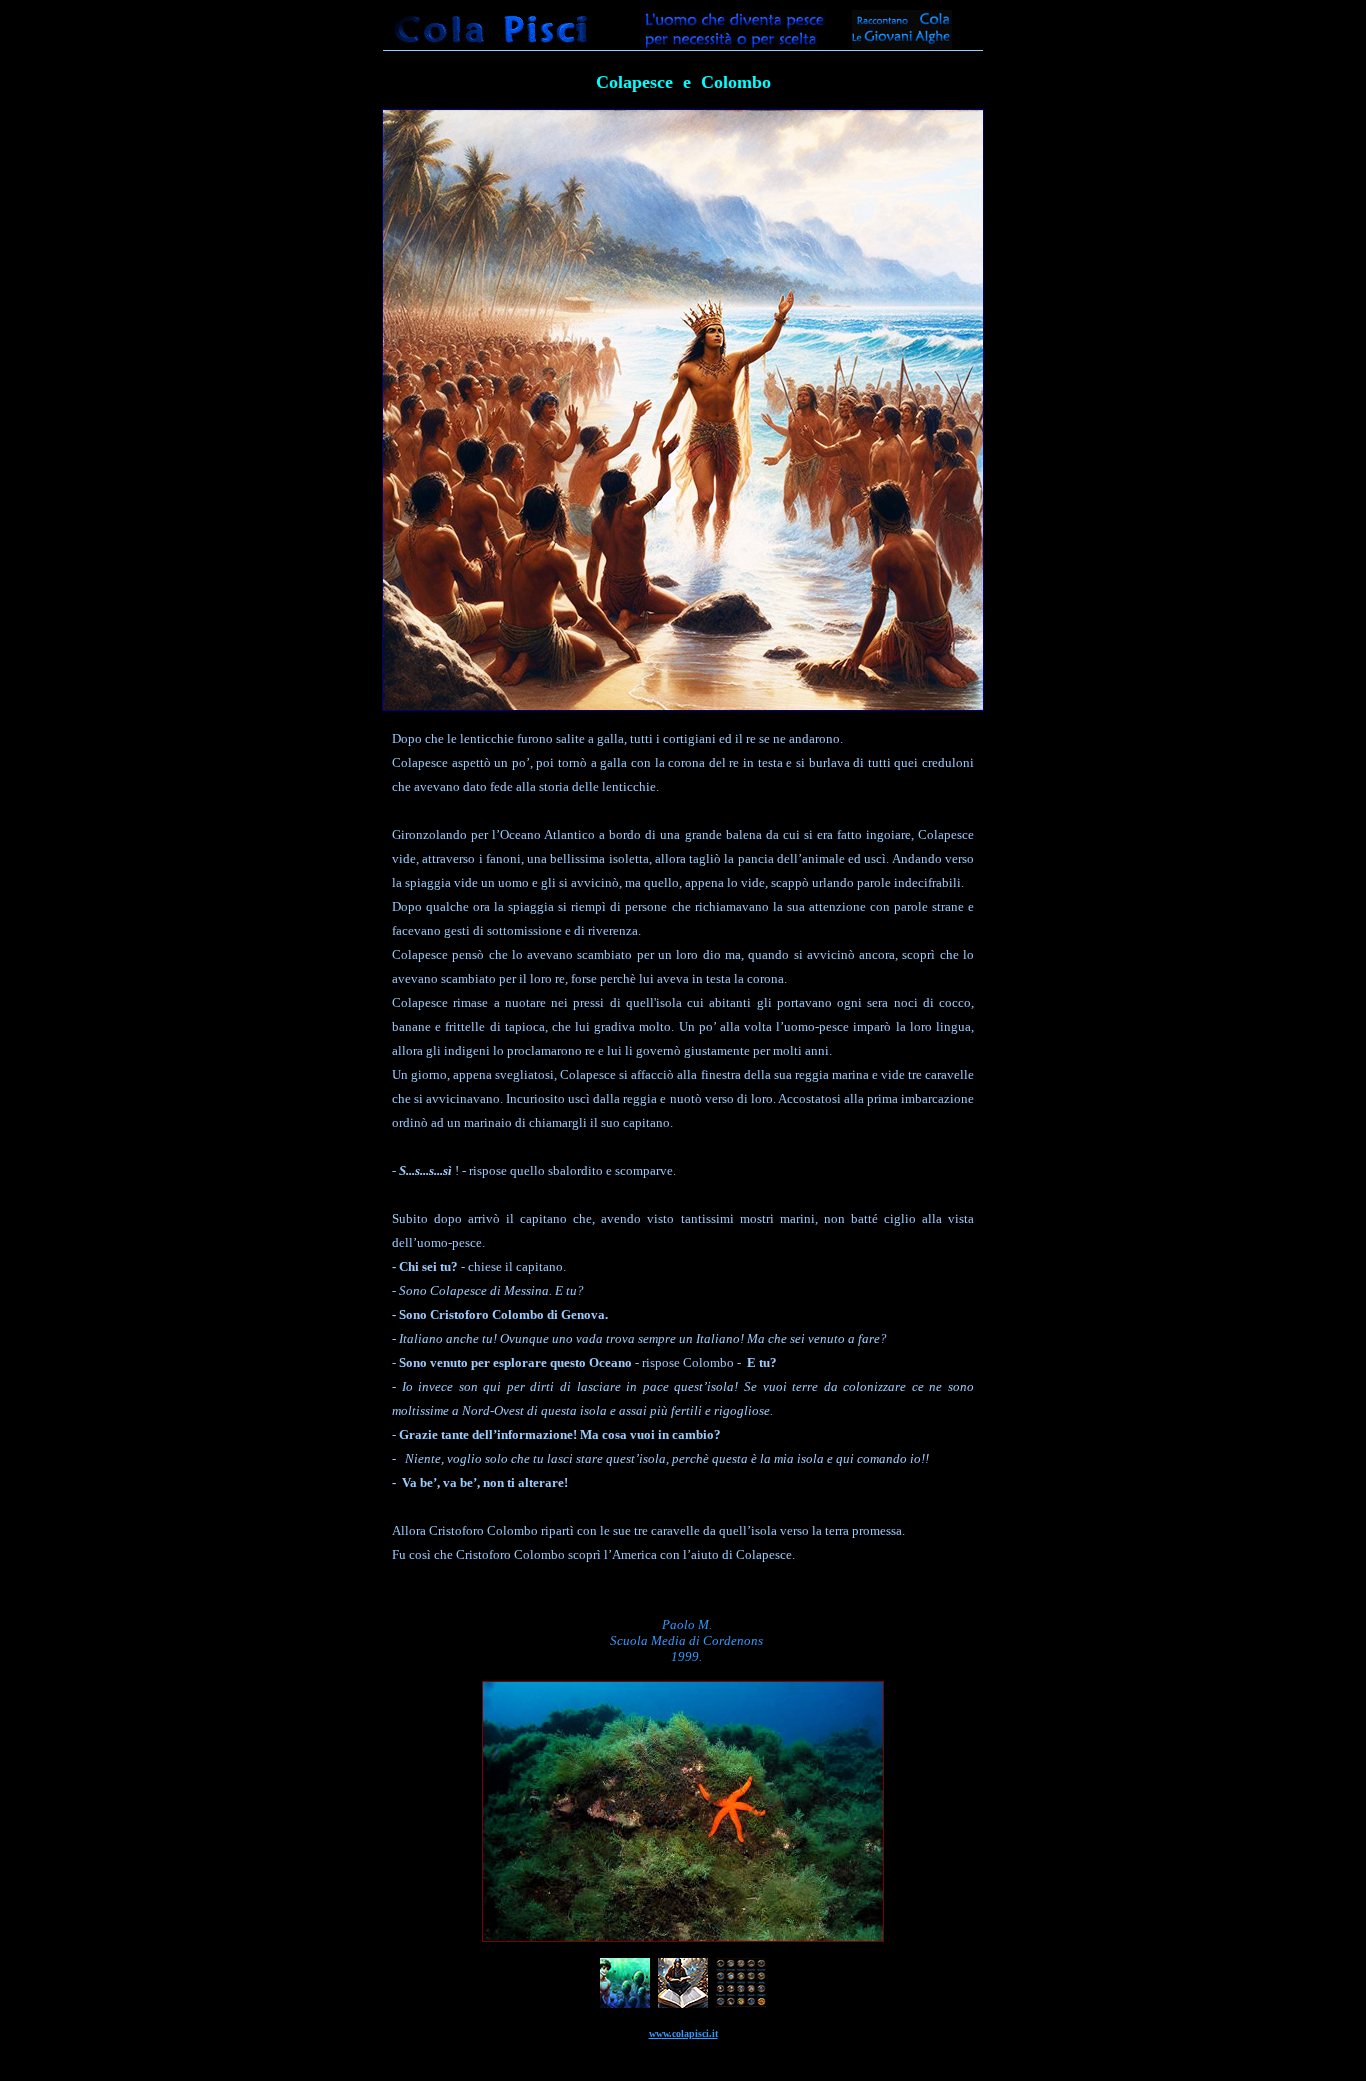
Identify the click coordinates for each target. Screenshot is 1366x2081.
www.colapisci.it (683, 2033)
